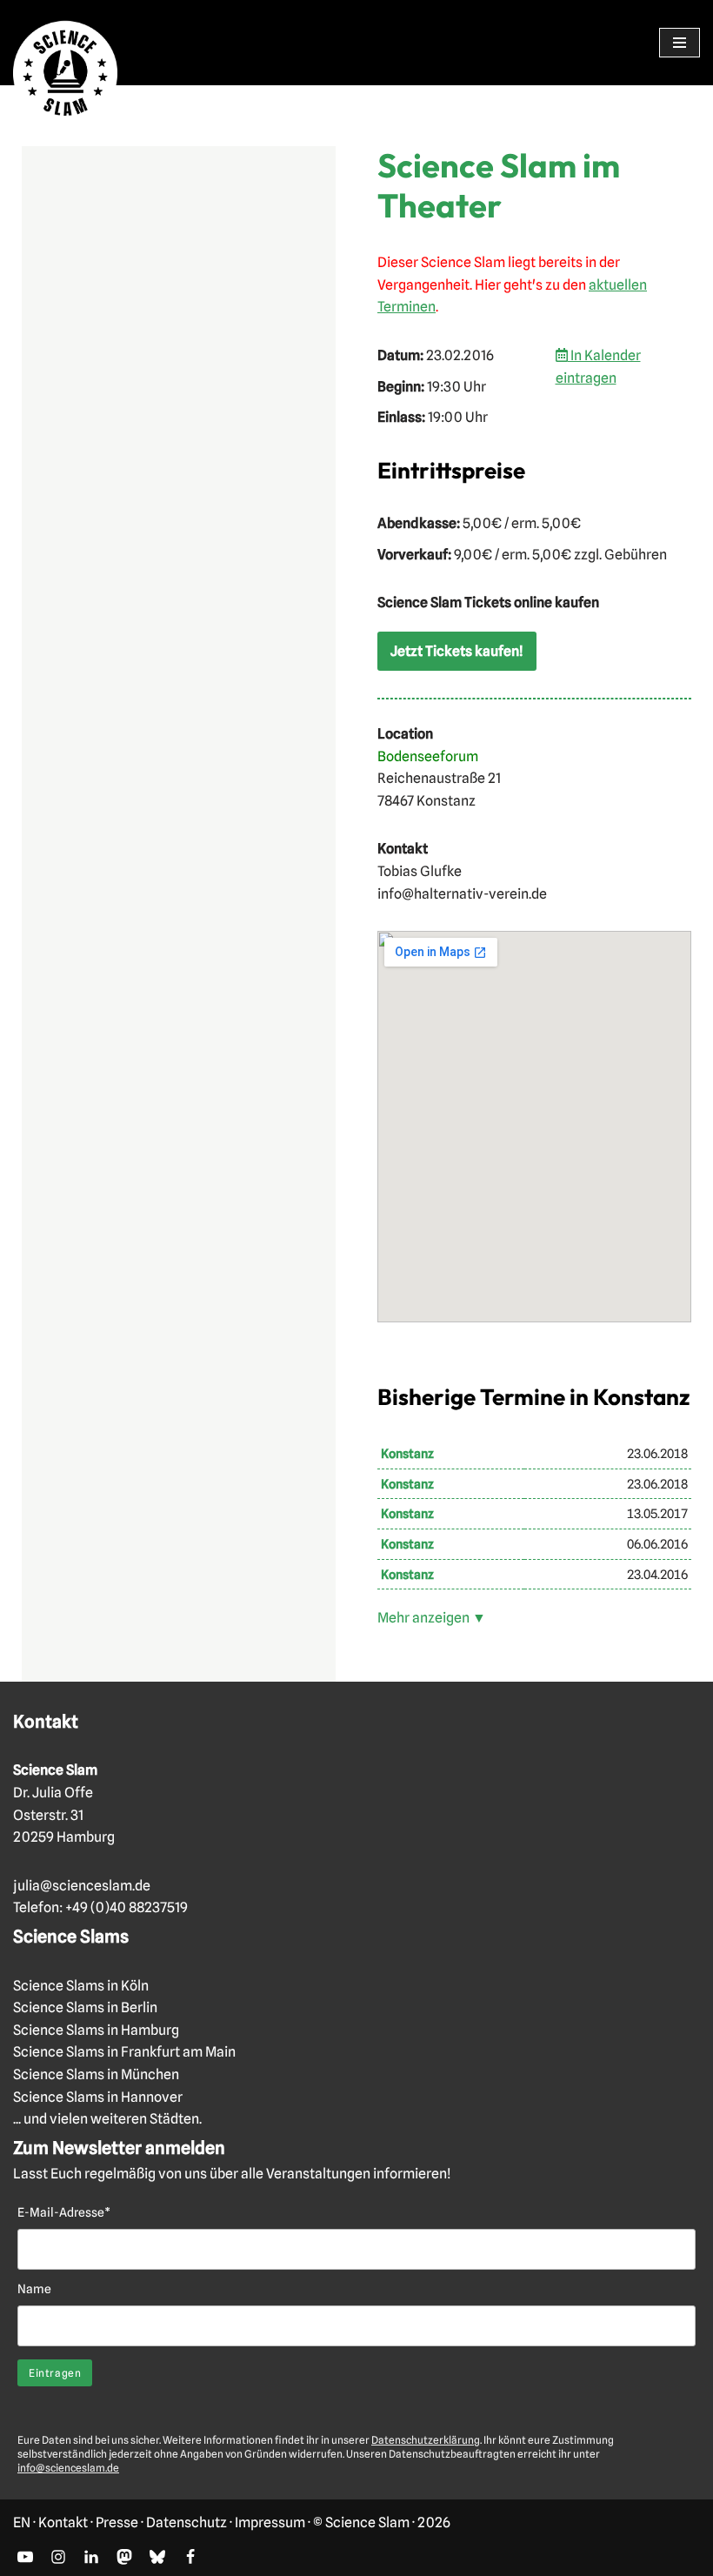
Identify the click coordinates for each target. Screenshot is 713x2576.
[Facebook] (190, 2557)
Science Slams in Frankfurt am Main (124, 2052)
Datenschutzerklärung (426, 2440)
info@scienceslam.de (68, 2468)
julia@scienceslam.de (82, 1886)
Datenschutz (187, 2522)
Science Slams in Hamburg (96, 2030)
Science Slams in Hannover (98, 2097)
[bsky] (157, 2557)
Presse (117, 2522)
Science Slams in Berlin (85, 2007)
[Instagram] (58, 2557)
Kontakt (63, 2522)
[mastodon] (124, 2557)
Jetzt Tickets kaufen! (457, 651)
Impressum (270, 2522)
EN (22, 2522)
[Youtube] (25, 2557)
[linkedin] (91, 2557)
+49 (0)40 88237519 (127, 1907)
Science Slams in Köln (81, 1986)
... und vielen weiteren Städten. (107, 2119)
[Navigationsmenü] (680, 43)
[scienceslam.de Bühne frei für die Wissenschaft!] (65, 74)
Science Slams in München (96, 2074)
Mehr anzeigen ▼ (432, 1618)
